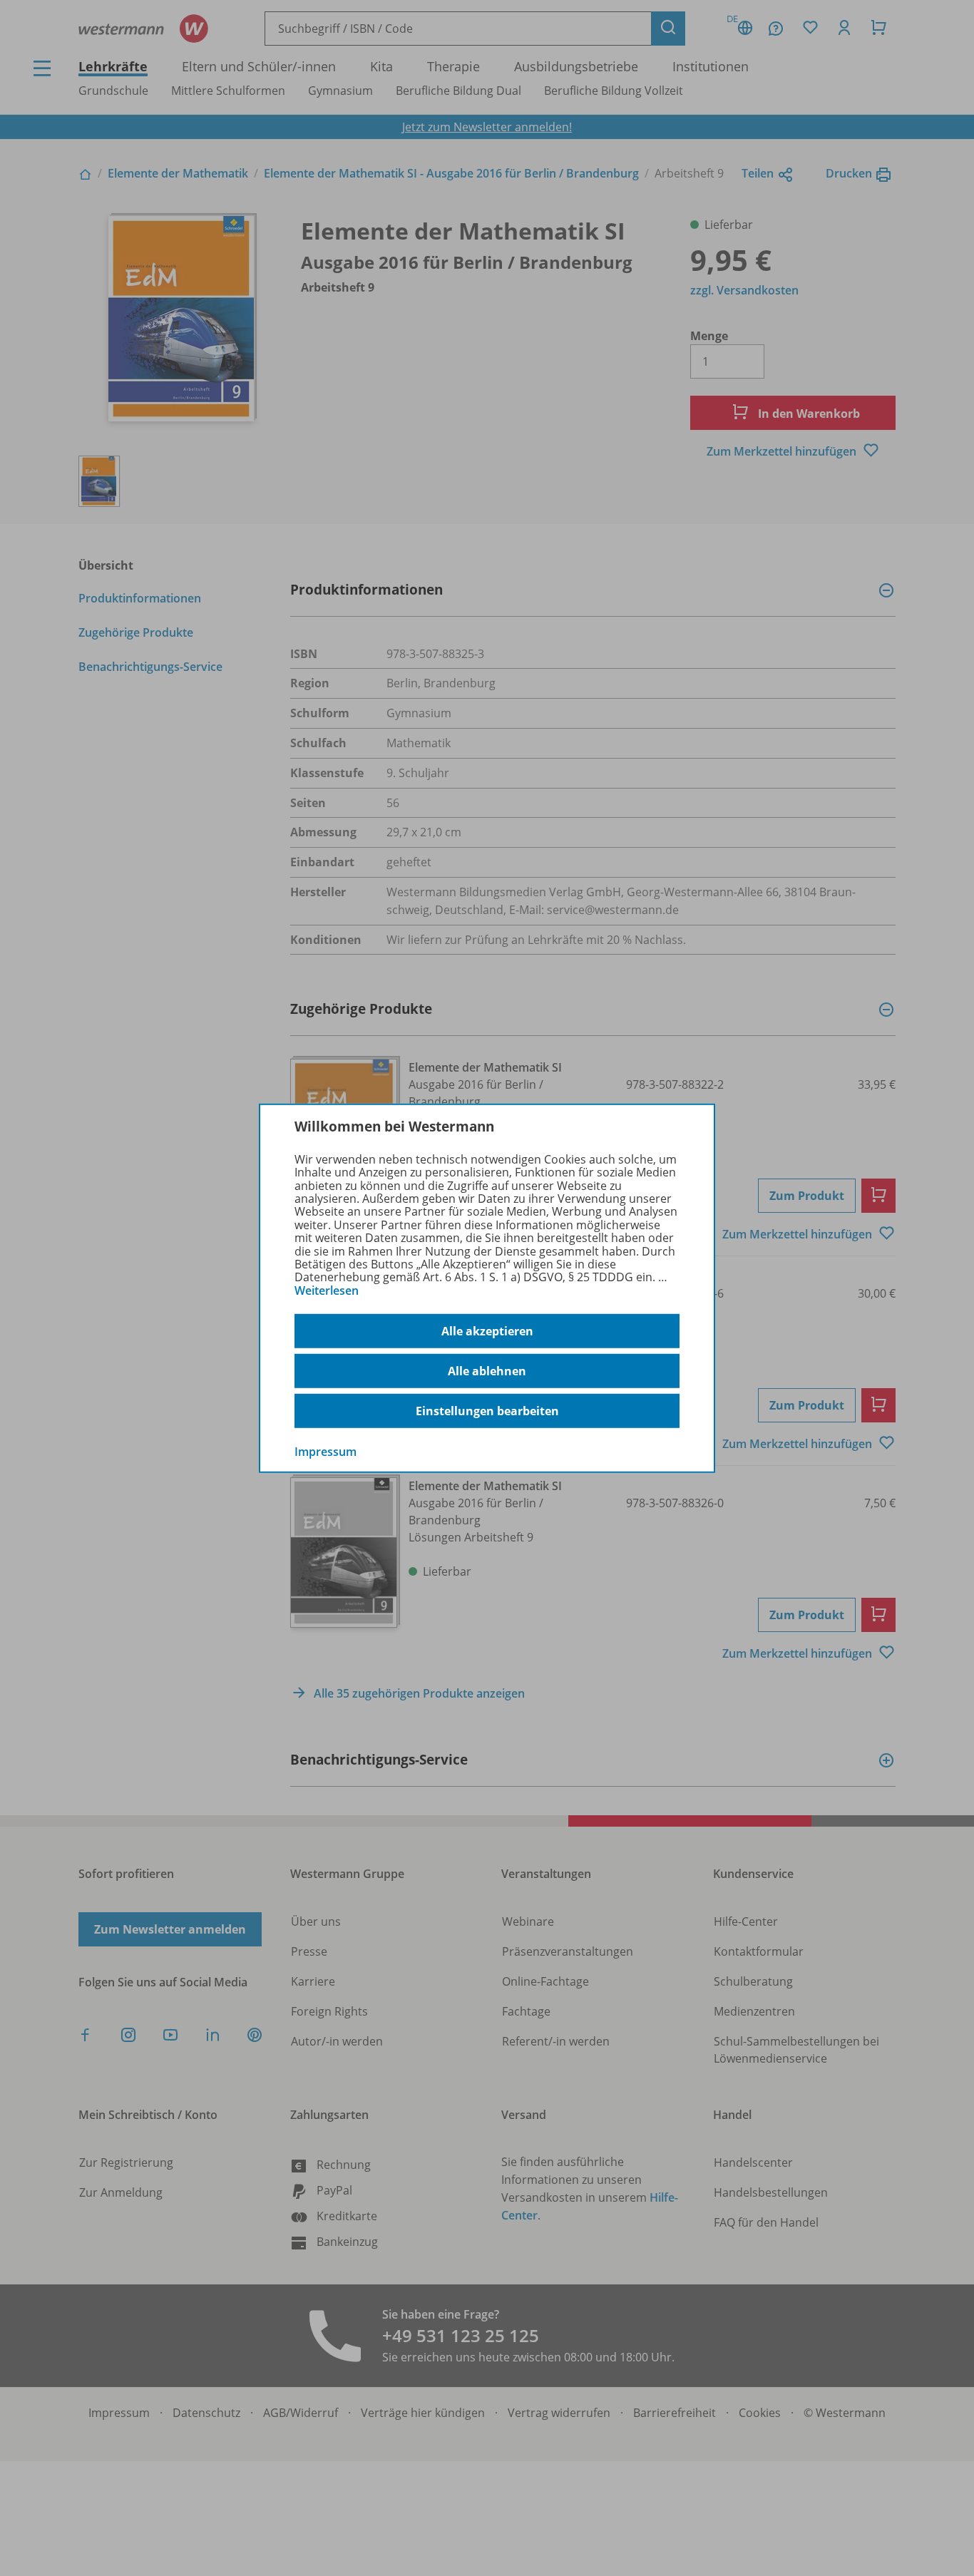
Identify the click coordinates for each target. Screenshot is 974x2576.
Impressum (325, 1452)
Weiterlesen (327, 1290)
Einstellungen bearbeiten (487, 1411)
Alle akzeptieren (487, 1331)
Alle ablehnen (487, 1371)
